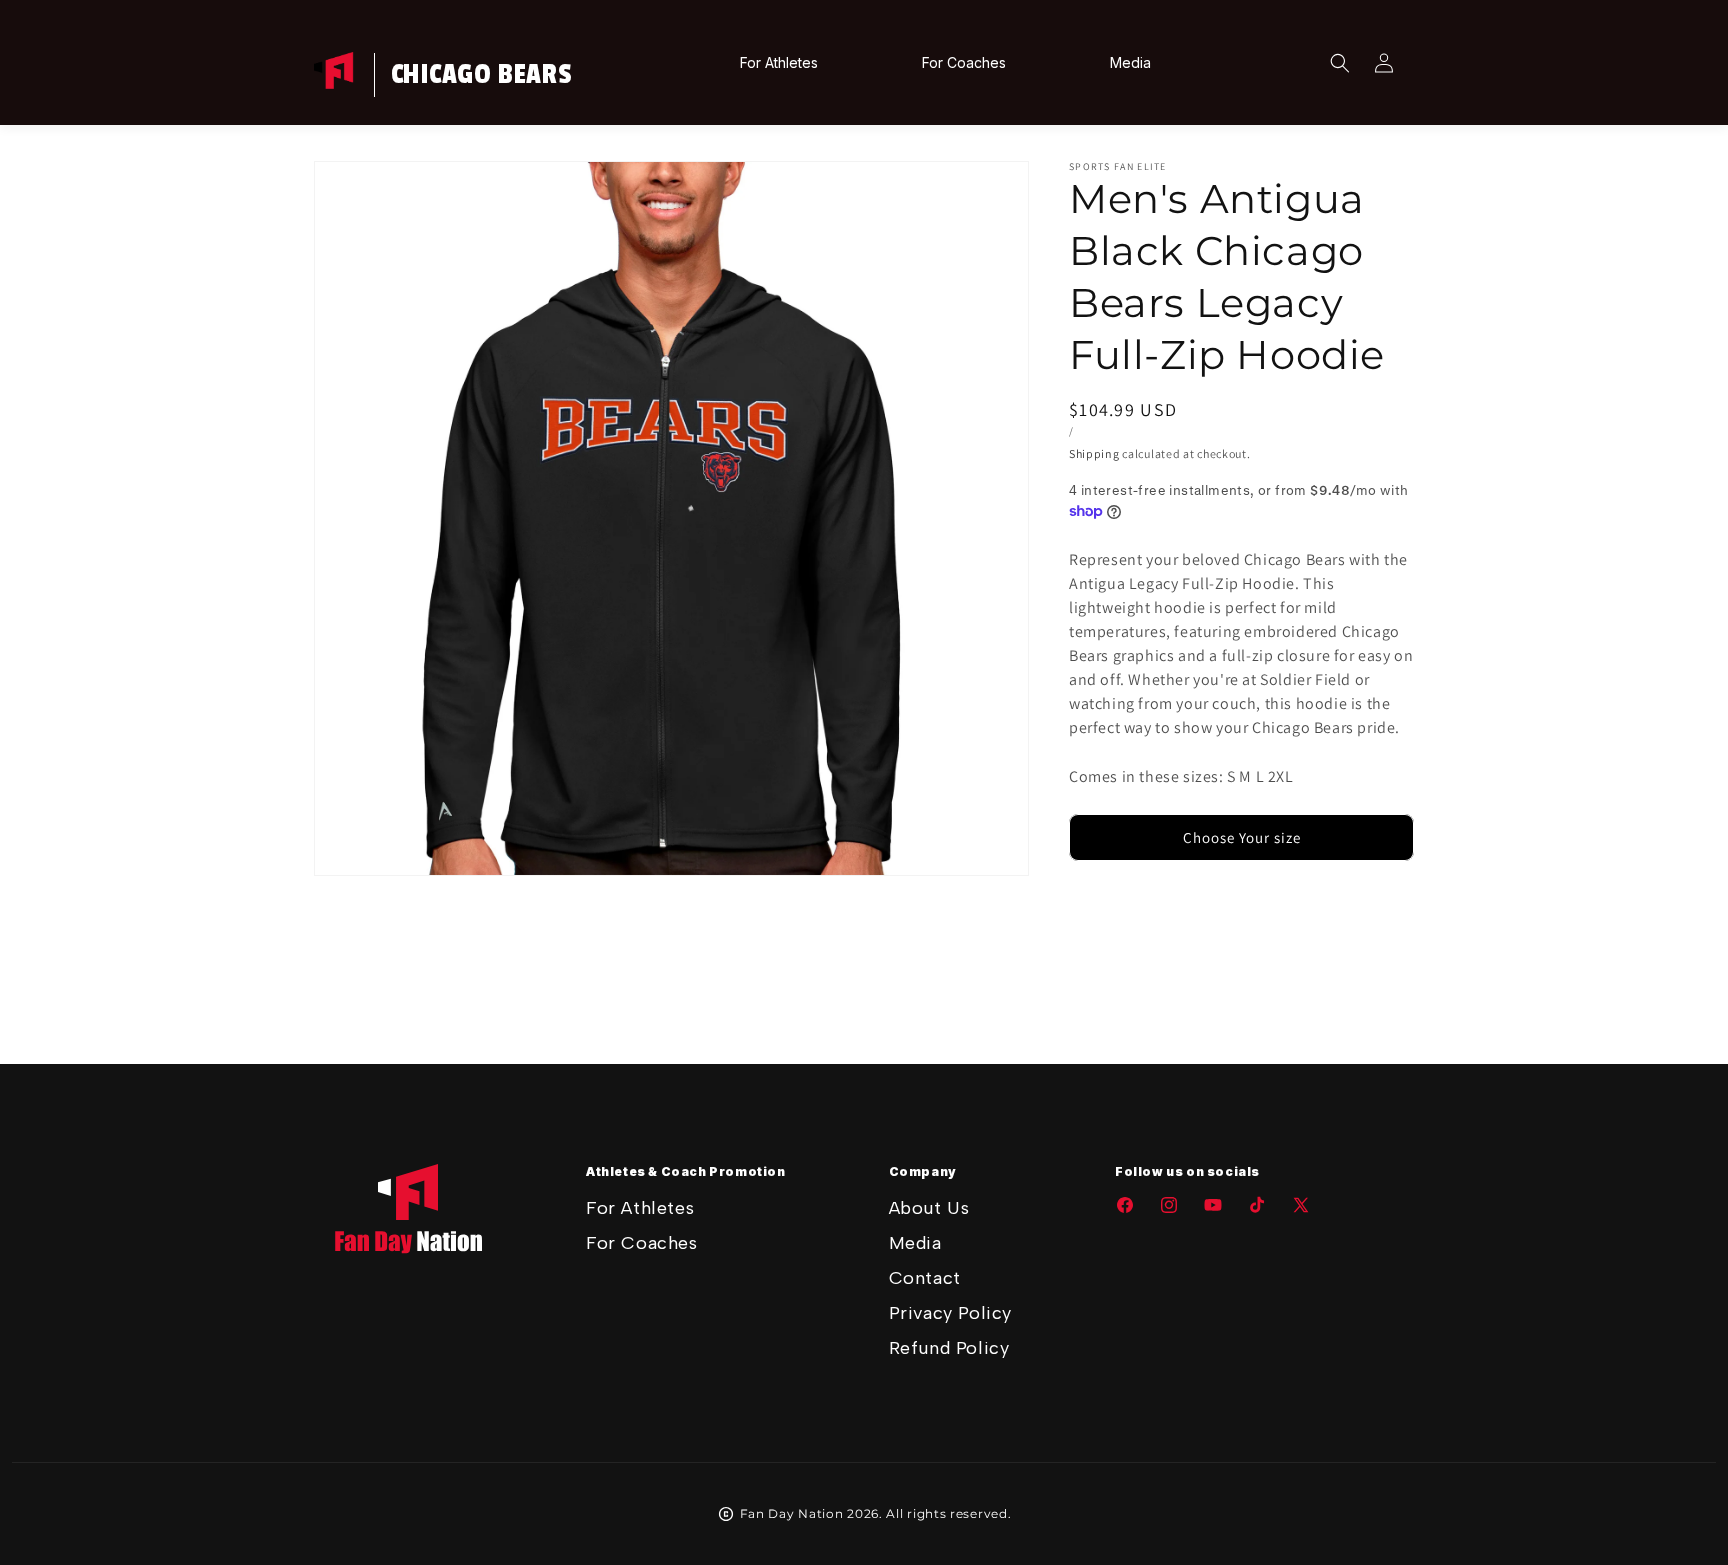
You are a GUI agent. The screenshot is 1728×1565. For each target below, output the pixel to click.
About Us (929, 1208)
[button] (1340, 63)
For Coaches (642, 1243)
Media (915, 1243)
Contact (925, 1278)
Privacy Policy (950, 1313)
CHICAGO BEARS (482, 75)
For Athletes (640, 1208)
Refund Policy (949, 1348)
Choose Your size (1242, 837)
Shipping (1094, 453)
